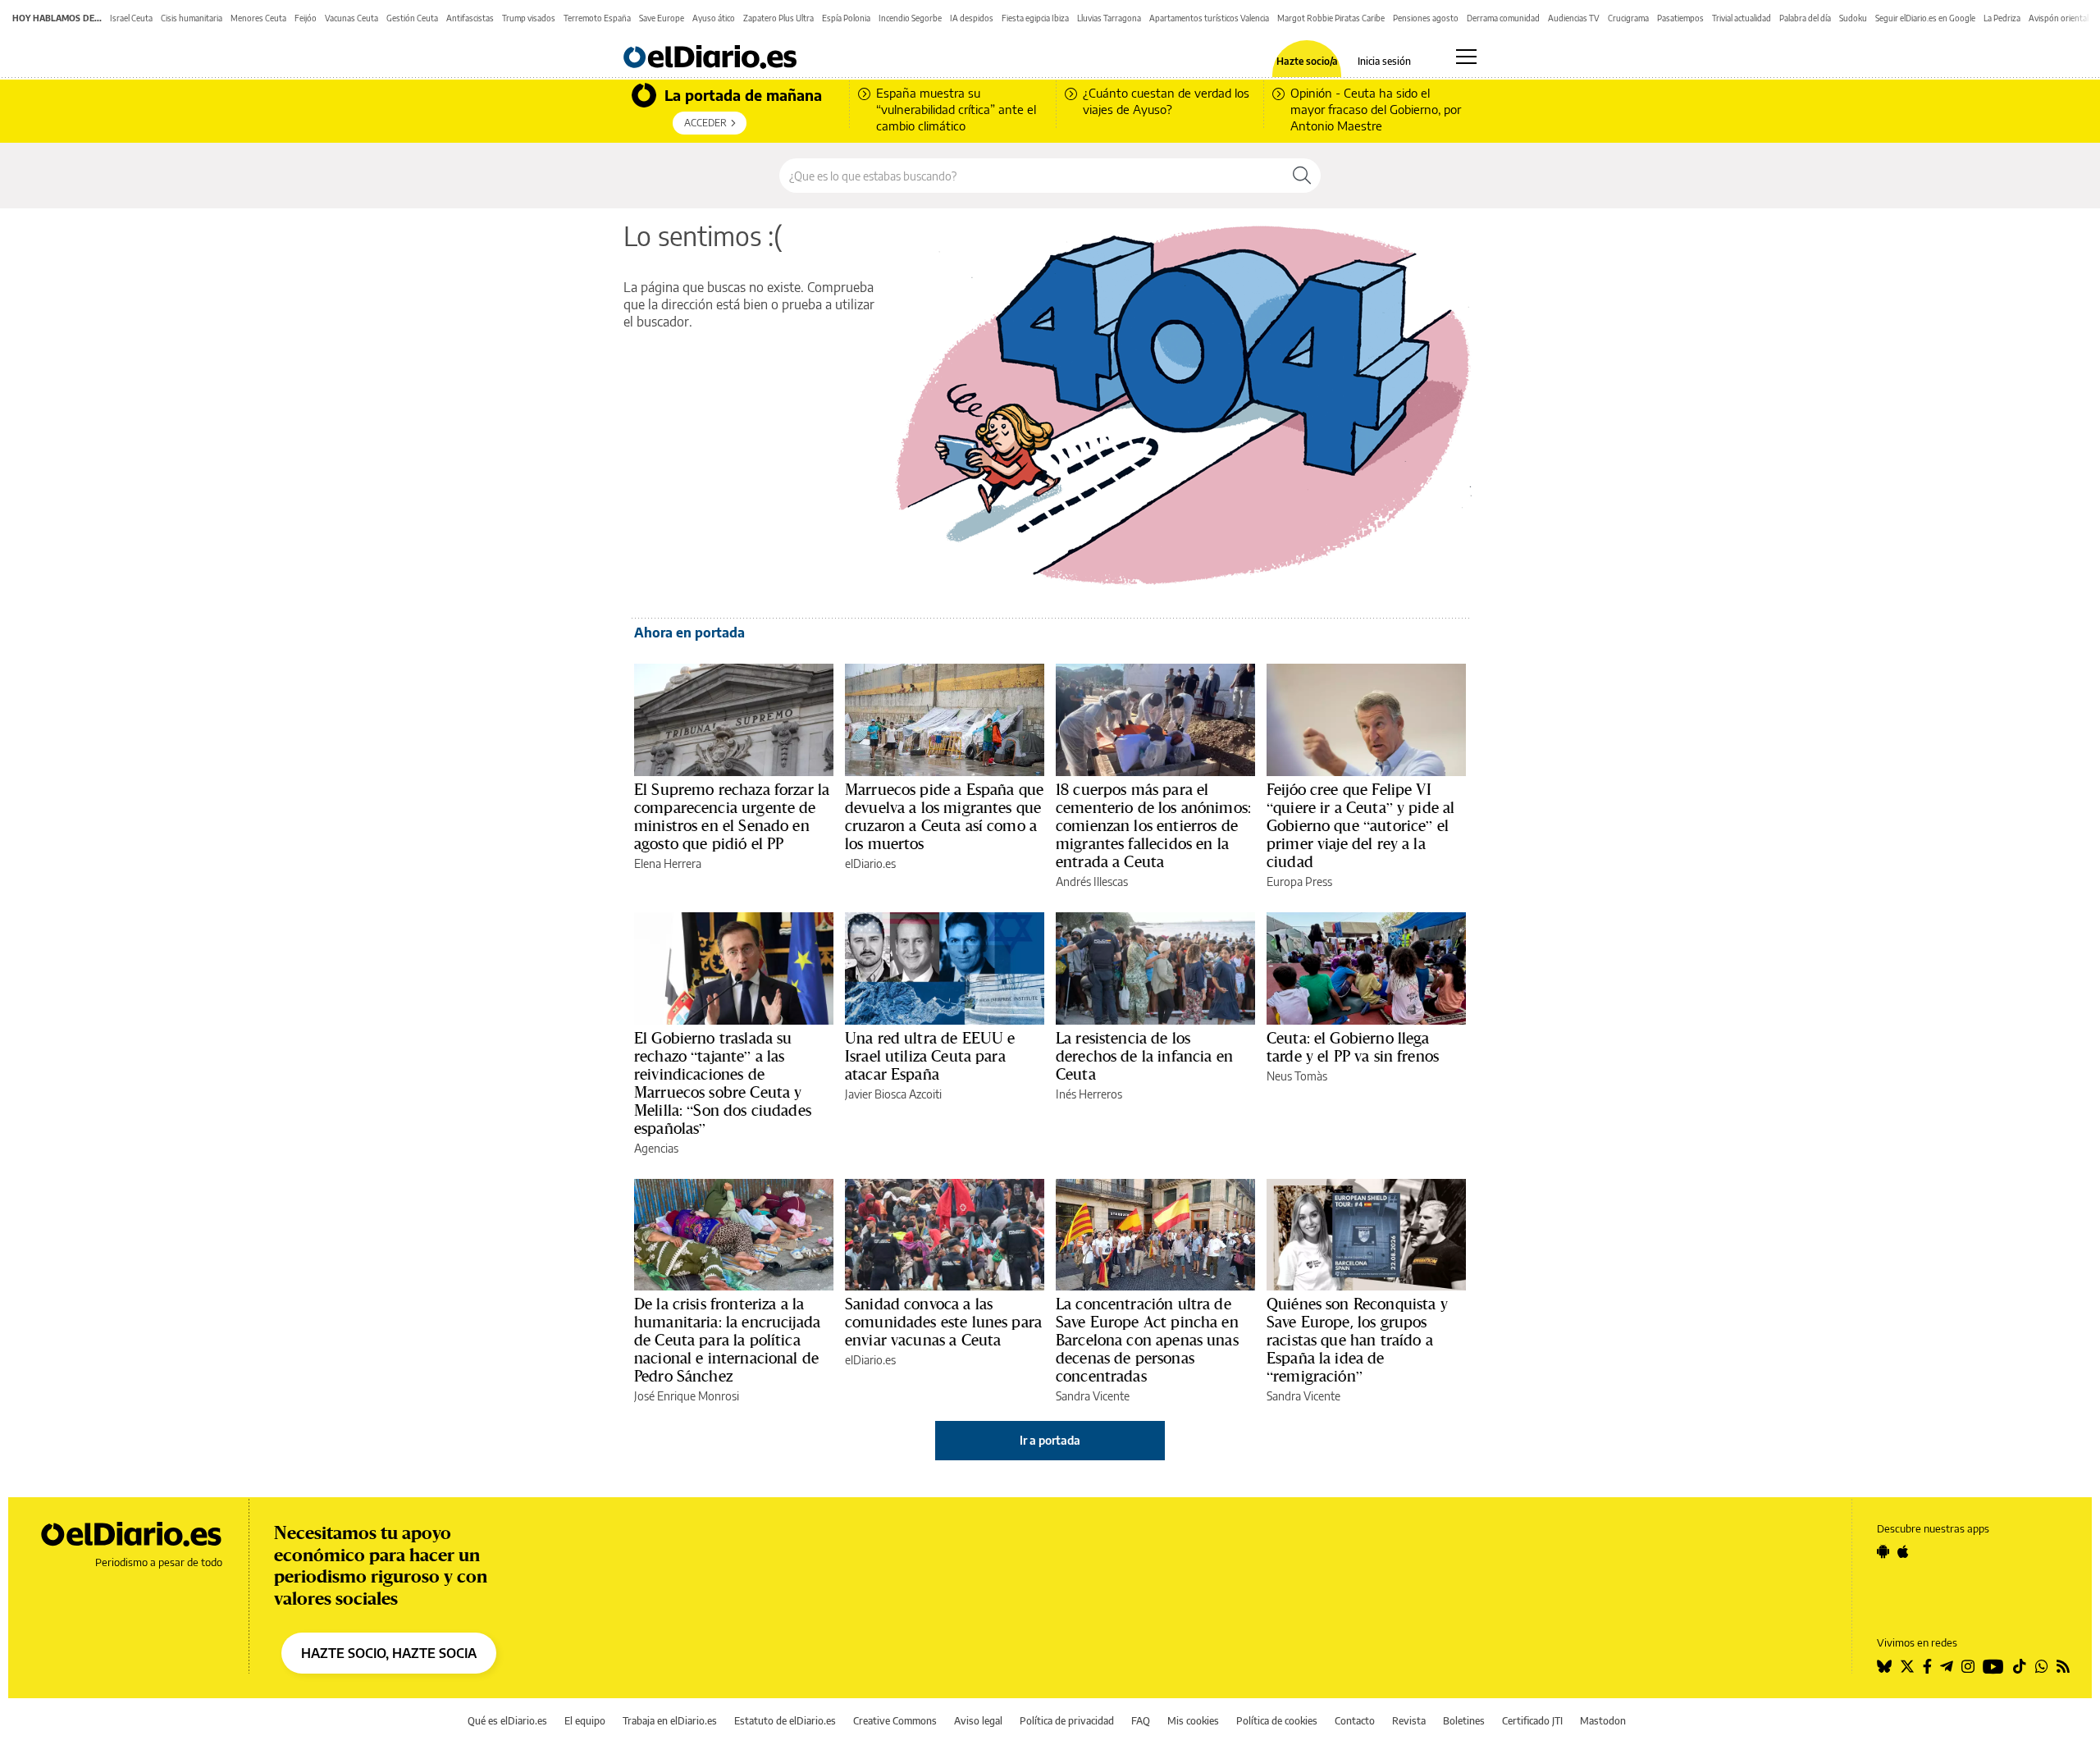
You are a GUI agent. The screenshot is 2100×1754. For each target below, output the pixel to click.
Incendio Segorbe (910, 18)
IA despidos (972, 18)
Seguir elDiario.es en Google (1925, 18)
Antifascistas (470, 18)
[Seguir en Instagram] (1968, 1666)
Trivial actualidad (1742, 18)
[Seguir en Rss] (2063, 1666)
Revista (1409, 1721)
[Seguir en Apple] (1903, 1551)
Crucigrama (1628, 18)
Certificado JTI (1532, 1721)
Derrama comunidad (1503, 18)
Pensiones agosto (1426, 18)
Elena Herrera (668, 863)
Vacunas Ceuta (352, 18)
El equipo (585, 1721)
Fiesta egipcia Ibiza (1035, 18)
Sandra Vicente (1093, 1396)
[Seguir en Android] (1883, 1551)
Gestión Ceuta (412, 18)
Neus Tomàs (1297, 1076)
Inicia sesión (1384, 62)
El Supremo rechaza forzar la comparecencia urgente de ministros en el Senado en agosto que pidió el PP (732, 816)
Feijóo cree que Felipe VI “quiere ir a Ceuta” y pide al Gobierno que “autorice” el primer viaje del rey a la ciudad (1360, 825)
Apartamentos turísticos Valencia (1209, 18)
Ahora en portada (689, 633)
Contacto (1355, 1721)
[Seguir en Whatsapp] (2042, 1666)
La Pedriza (2002, 18)
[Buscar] (1302, 176)
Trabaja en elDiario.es (670, 1721)
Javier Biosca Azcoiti (893, 1094)
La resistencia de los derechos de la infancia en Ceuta (1144, 1056)
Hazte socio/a (1307, 62)
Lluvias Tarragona (1109, 18)
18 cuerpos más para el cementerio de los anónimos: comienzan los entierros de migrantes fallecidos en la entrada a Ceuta (1153, 825)
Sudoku (1853, 18)
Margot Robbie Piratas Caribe (1331, 18)
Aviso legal (978, 1721)
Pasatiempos (1680, 18)
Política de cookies (1277, 1721)
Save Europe (662, 18)
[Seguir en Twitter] (1907, 1666)
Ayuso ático (714, 18)
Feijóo (306, 18)
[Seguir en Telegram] (1947, 1666)
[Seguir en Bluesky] (1884, 1666)
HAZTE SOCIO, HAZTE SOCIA (389, 1653)
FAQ (1141, 1721)
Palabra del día (1805, 18)
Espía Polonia (846, 18)
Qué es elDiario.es (507, 1721)
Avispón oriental (2059, 18)
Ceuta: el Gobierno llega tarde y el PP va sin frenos (1353, 1047)
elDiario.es (870, 863)
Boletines (1464, 1721)
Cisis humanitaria (192, 18)
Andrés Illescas (1092, 882)
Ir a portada (1050, 1440)
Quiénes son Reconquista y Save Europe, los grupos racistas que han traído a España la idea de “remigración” (1357, 1340)
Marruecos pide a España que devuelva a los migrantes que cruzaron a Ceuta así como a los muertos (944, 816)
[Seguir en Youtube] (1993, 1666)
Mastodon (1603, 1721)
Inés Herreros (1089, 1094)
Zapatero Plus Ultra (778, 18)
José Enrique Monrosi (687, 1396)
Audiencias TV (1574, 18)
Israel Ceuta (131, 18)
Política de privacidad (1067, 1721)
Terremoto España (597, 18)
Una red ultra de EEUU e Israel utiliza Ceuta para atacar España (930, 1056)
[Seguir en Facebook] (1927, 1666)
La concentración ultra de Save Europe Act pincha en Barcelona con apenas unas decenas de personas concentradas (1147, 1340)
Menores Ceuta (258, 18)
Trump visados (529, 18)
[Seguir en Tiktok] (2020, 1666)
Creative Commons (895, 1721)
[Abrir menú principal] (1466, 57)
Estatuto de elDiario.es (785, 1721)
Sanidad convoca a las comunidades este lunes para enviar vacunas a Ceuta (943, 1322)
